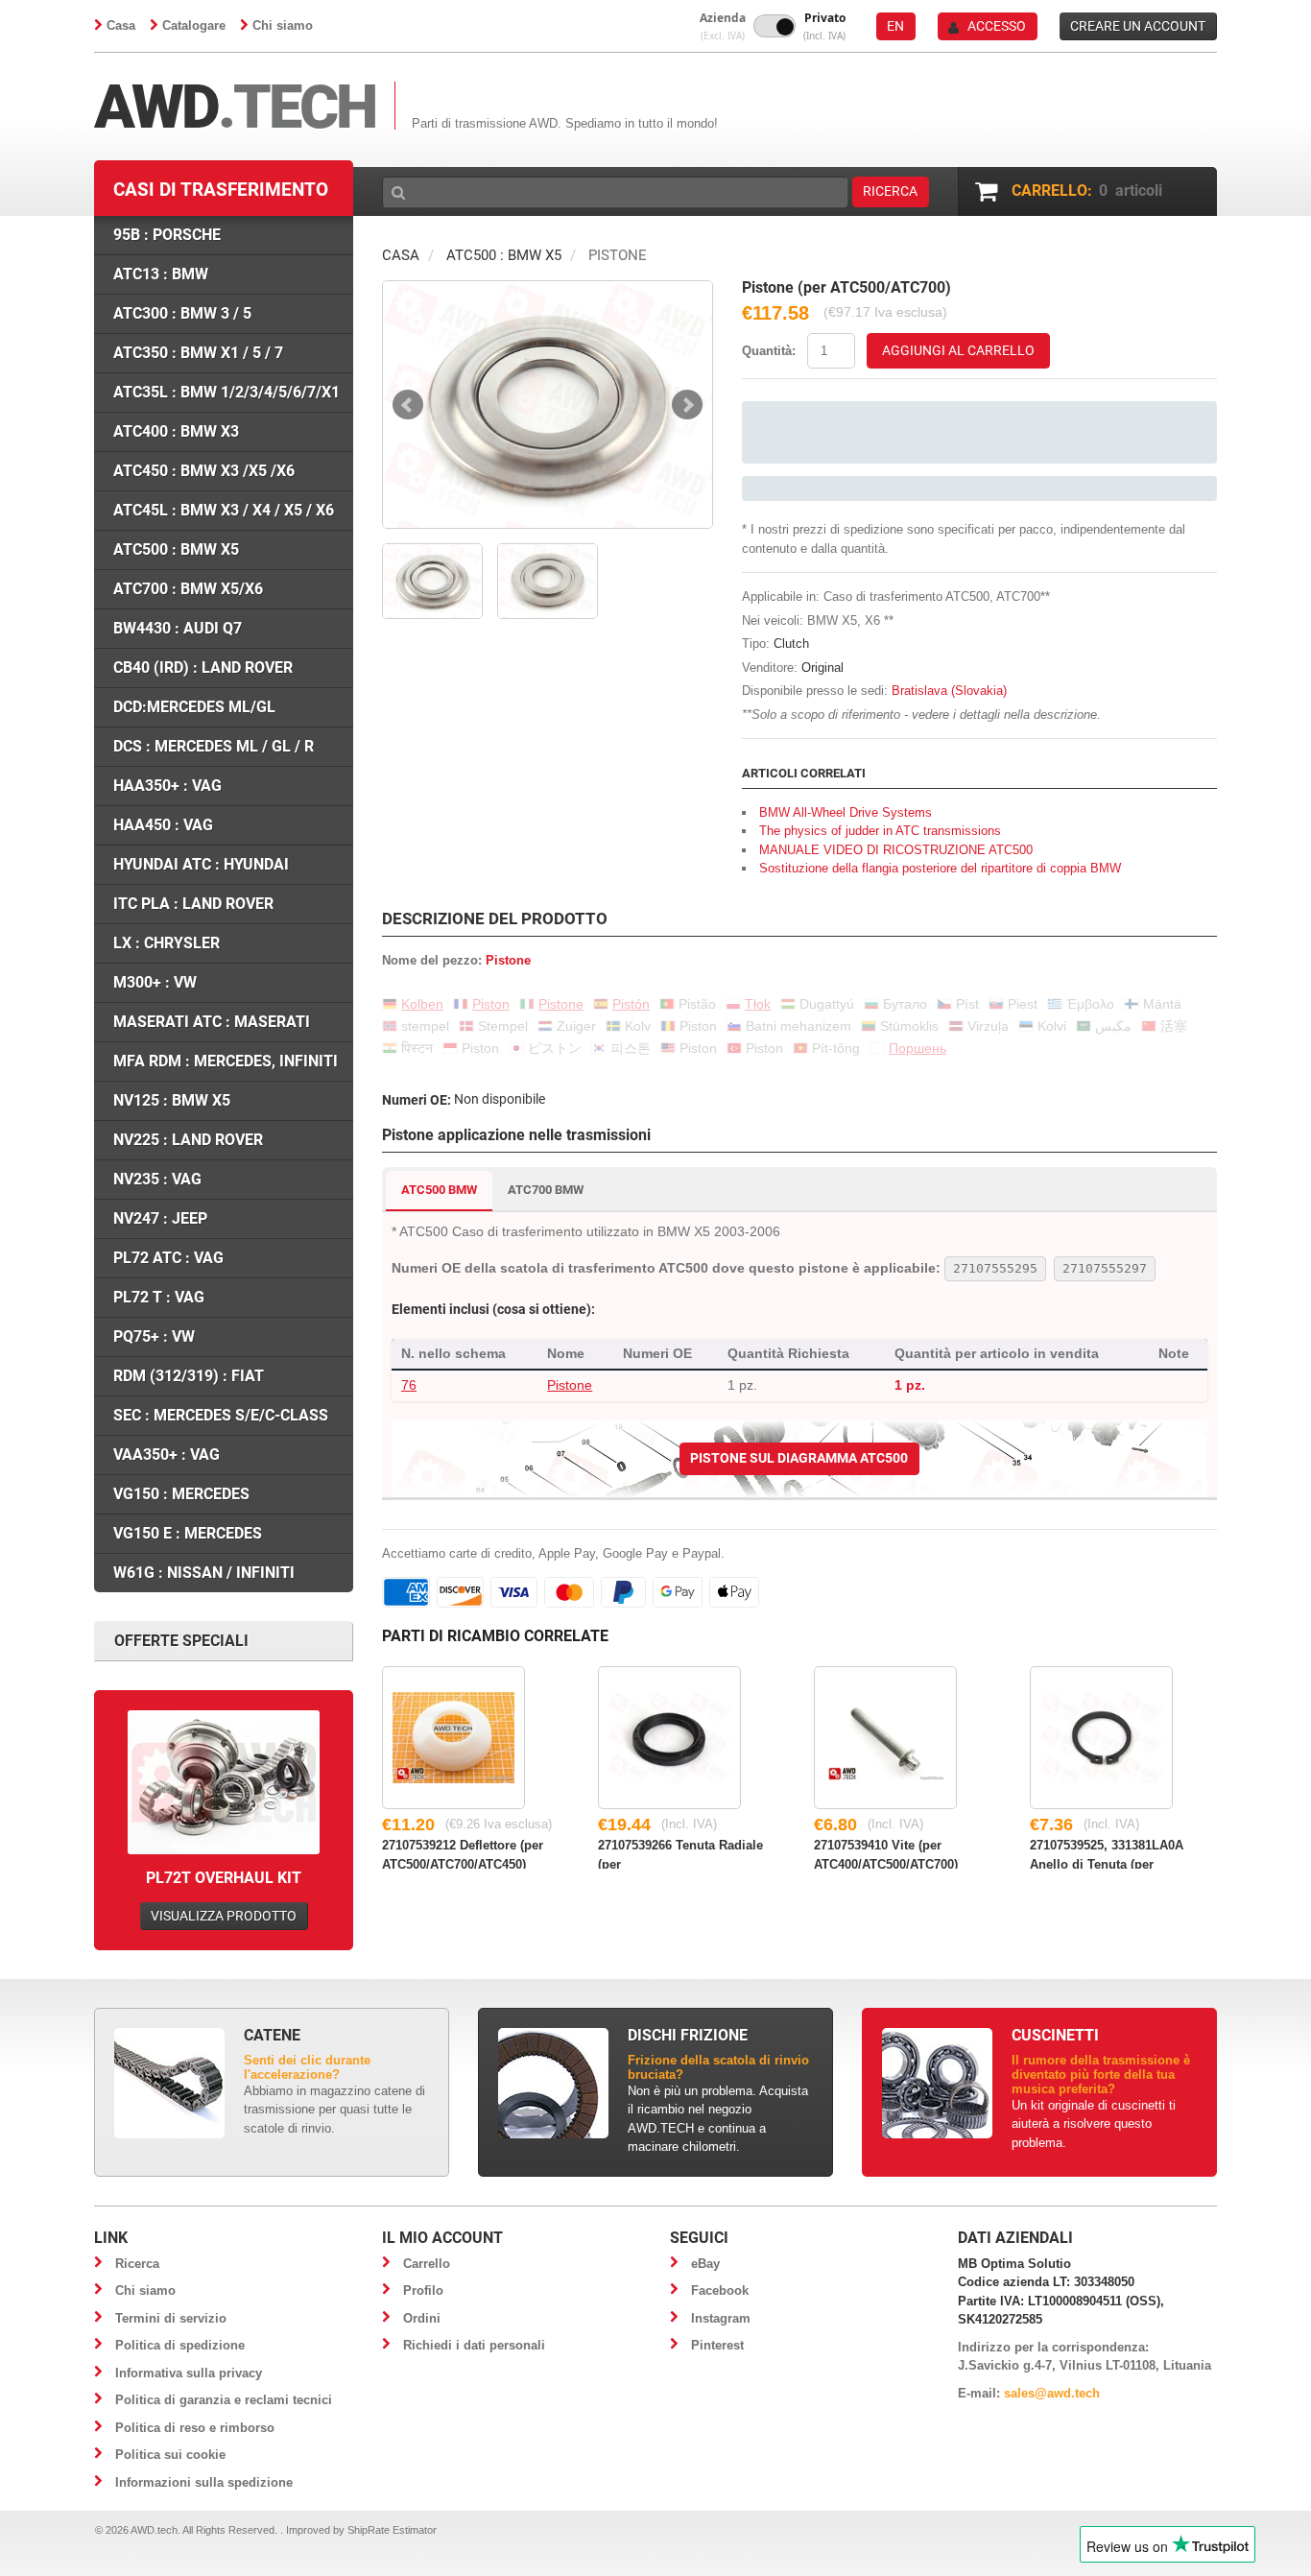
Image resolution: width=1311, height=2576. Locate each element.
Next (687, 405)
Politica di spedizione (180, 2345)
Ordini (422, 2318)
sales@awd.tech (1052, 2393)
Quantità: (769, 351)
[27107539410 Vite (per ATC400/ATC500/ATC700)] (885, 1738)
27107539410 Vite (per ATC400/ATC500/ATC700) (886, 1853)
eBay (705, 2264)
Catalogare (194, 25)
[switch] (775, 26)
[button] (723, 26)
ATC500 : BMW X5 (504, 255)
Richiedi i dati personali (474, 2345)
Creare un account (1138, 26)
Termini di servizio (171, 2318)
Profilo (423, 2290)
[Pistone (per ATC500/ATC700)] (548, 405)
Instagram (721, 2318)
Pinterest (717, 2345)
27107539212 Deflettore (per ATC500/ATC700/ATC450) (463, 1853)
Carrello (427, 2264)
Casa (121, 25)
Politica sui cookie (170, 2455)
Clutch (791, 644)
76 (409, 1385)
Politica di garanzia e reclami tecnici (224, 2400)
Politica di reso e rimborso (195, 2428)
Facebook (720, 2290)
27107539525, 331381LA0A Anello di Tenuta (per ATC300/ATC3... (1107, 1853)
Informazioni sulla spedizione (204, 2482)
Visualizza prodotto (224, 1916)
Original (822, 668)
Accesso (997, 26)
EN (895, 26)
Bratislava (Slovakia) (949, 691)
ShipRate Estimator (392, 2530)
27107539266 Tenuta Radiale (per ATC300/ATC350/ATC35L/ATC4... (691, 1853)
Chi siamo (283, 25)
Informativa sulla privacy (189, 2373)
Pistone (570, 1385)
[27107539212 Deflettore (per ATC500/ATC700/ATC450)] (453, 1738)
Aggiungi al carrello (958, 350)
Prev (408, 405)
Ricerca (137, 2264)
